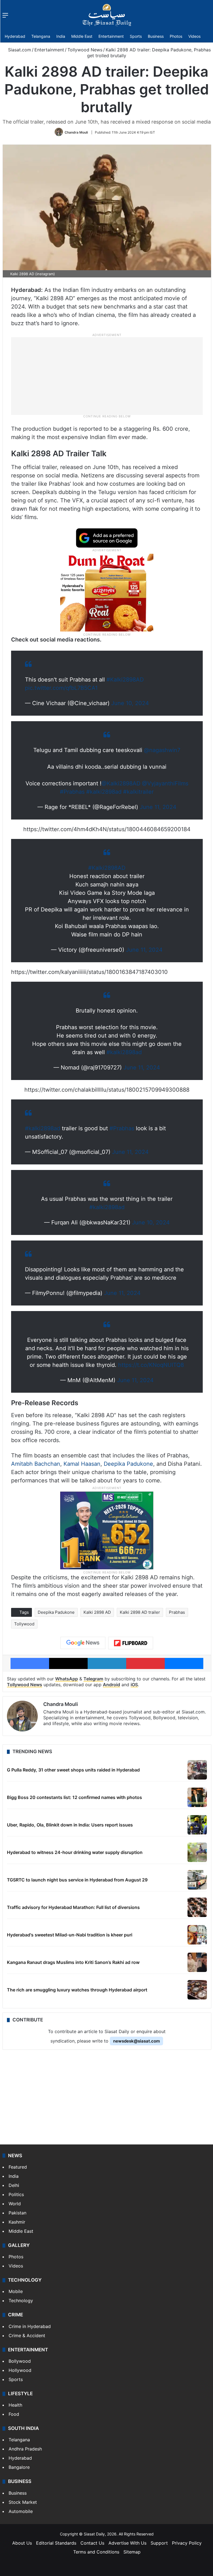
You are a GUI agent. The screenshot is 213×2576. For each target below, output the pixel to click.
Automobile (21, 2511)
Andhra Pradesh (25, 2449)
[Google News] (83, 1643)
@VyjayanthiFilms (165, 783)
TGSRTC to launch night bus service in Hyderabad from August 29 (77, 1880)
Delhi (14, 2185)
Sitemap (132, 2552)
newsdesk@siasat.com (136, 2041)
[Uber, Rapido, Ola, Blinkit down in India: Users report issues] (197, 1825)
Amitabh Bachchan (36, 1464)
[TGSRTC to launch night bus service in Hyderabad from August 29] (197, 1880)
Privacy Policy (187, 2543)
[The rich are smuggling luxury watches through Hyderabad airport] (197, 1990)
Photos (176, 36)
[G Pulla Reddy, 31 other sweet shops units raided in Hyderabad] (197, 1770)
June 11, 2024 (158, 807)
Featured (18, 2167)
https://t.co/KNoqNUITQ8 (151, 1365)
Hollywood (20, 2370)
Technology (21, 2301)
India (61, 36)
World (15, 2204)
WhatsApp (67, 1679)
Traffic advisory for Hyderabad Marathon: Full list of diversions (73, 1907)
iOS (134, 1685)
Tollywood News (85, 50)
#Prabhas (72, 792)
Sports (136, 36)
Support (159, 2543)
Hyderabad (15, 36)
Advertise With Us (127, 2543)
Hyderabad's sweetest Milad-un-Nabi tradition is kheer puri (70, 1935)
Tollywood (24, 1624)
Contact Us (92, 2543)
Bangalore (19, 2467)
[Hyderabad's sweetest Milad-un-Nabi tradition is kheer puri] (197, 1935)
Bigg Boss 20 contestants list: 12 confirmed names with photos (74, 1797)
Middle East (82, 36)
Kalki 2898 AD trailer (140, 1612)
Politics (16, 2194)
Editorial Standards (56, 2543)
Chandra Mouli (76, 132)
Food (14, 2414)
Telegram (93, 1679)
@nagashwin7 (162, 750)
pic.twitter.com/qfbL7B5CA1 (61, 688)
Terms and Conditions (96, 2552)
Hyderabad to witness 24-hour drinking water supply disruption (75, 1852)
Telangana (41, 36)
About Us (22, 2543)
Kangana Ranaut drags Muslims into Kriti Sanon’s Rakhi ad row (73, 1962)
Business (156, 36)
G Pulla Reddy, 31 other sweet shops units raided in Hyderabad (73, 1770)
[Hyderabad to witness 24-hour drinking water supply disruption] (197, 1852)
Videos (194, 36)
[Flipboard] (131, 1643)
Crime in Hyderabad (30, 2326)
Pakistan (17, 2213)
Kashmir (17, 2222)
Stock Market (23, 2502)
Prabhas (177, 1612)
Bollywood (20, 2361)
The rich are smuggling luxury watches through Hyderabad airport (77, 1990)
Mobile (16, 2291)
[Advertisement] (107, 375)
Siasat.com (19, 50)
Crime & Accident (27, 2336)
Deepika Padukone (128, 1464)
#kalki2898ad (104, 792)
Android (111, 1685)
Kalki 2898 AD (97, 1612)
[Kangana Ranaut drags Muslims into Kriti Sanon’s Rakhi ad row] (197, 1962)
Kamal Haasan (82, 1464)
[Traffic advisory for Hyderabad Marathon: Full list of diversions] (197, 1907)
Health (15, 2405)
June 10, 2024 (130, 703)
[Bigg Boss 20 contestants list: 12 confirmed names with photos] (197, 1797)
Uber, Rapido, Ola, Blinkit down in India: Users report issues (70, 1825)
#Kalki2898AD (125, 680)
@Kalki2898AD (121, 783)
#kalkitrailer (138, 792)
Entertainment (111, 36)
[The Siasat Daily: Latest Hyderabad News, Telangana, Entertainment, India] (107, 15)
